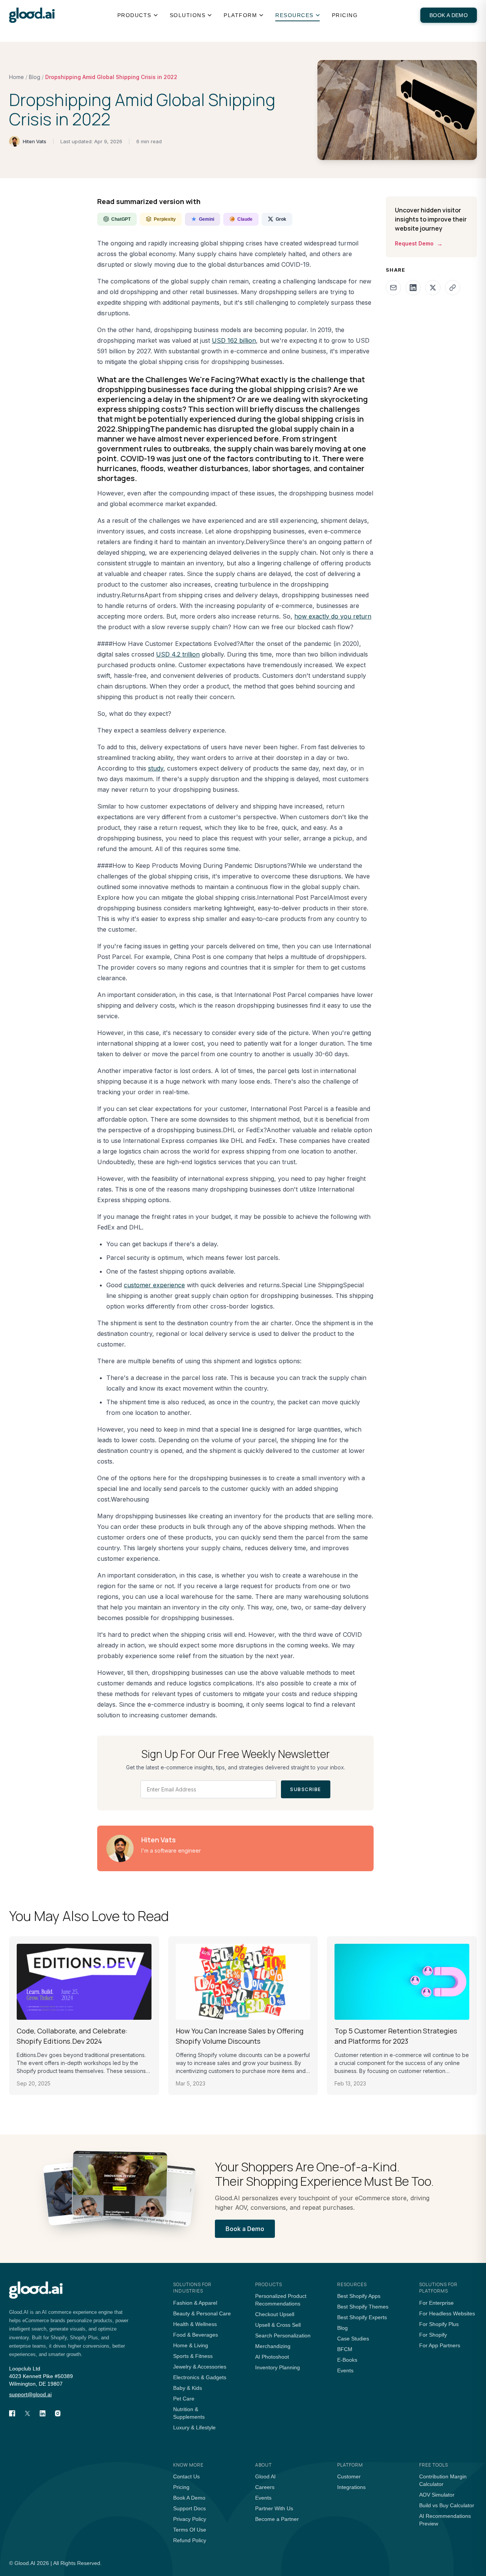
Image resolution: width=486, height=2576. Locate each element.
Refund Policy (190, 2540)
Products (134, 15)
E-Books (347, 2360)
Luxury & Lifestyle (194, 2427)
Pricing (345, 15)
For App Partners (440, 2345)
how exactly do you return (333, 616)
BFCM (345, 2349)
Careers (265, 2487)
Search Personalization (283, 2335)
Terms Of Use (190, 2530)
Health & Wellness (195, 2324)
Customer (349, 2476)
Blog (35, 77)
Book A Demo (189, 2498)
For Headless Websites (447, 2313)
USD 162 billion (234, 340)
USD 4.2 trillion (178, 654)
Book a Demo (449, 15)
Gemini (207, 219)
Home (17, 77)
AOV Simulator (437, 2495)
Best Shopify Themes (363, 2307)
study (156, 768)
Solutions (188, 15)
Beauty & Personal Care (202, 2313)
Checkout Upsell (275, 2314)
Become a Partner (277, 2519)
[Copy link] (453, 288)
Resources (294, 15)
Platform (240, 15)
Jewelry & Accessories (200, 2367)
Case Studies (353, 2339)
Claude (245, 219)
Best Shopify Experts (362, 2317)
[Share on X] (433, 288)
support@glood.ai (30, 2394)
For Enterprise (436, 2303)
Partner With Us (274, 2508)
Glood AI (265, 2476)
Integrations (351, 2487)
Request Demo (419, 244)
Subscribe (306, 1789)
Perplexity (165, 219)
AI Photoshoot (272, 2357)
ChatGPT (121, 219)
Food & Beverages (196, 2335)
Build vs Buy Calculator (447, 2505)
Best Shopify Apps (359, 2296)
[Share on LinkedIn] (413, 288)
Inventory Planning (278, 2367)
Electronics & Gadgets (200, 2377)
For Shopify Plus (439, 2324)
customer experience (154, 1285)
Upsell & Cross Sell (278, 2325)
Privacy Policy (190, 2519)
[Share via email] (393, 288)
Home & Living (191, 2345)
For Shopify (433, 2335)
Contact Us (186, 2476)
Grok (281, 219)
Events (345, 2370)
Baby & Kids (188, 2388)
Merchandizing (273, 2346)
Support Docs (189, 2508)
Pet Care (184, 2399)
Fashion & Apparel (195, 2303)
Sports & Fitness (193, 2356)
